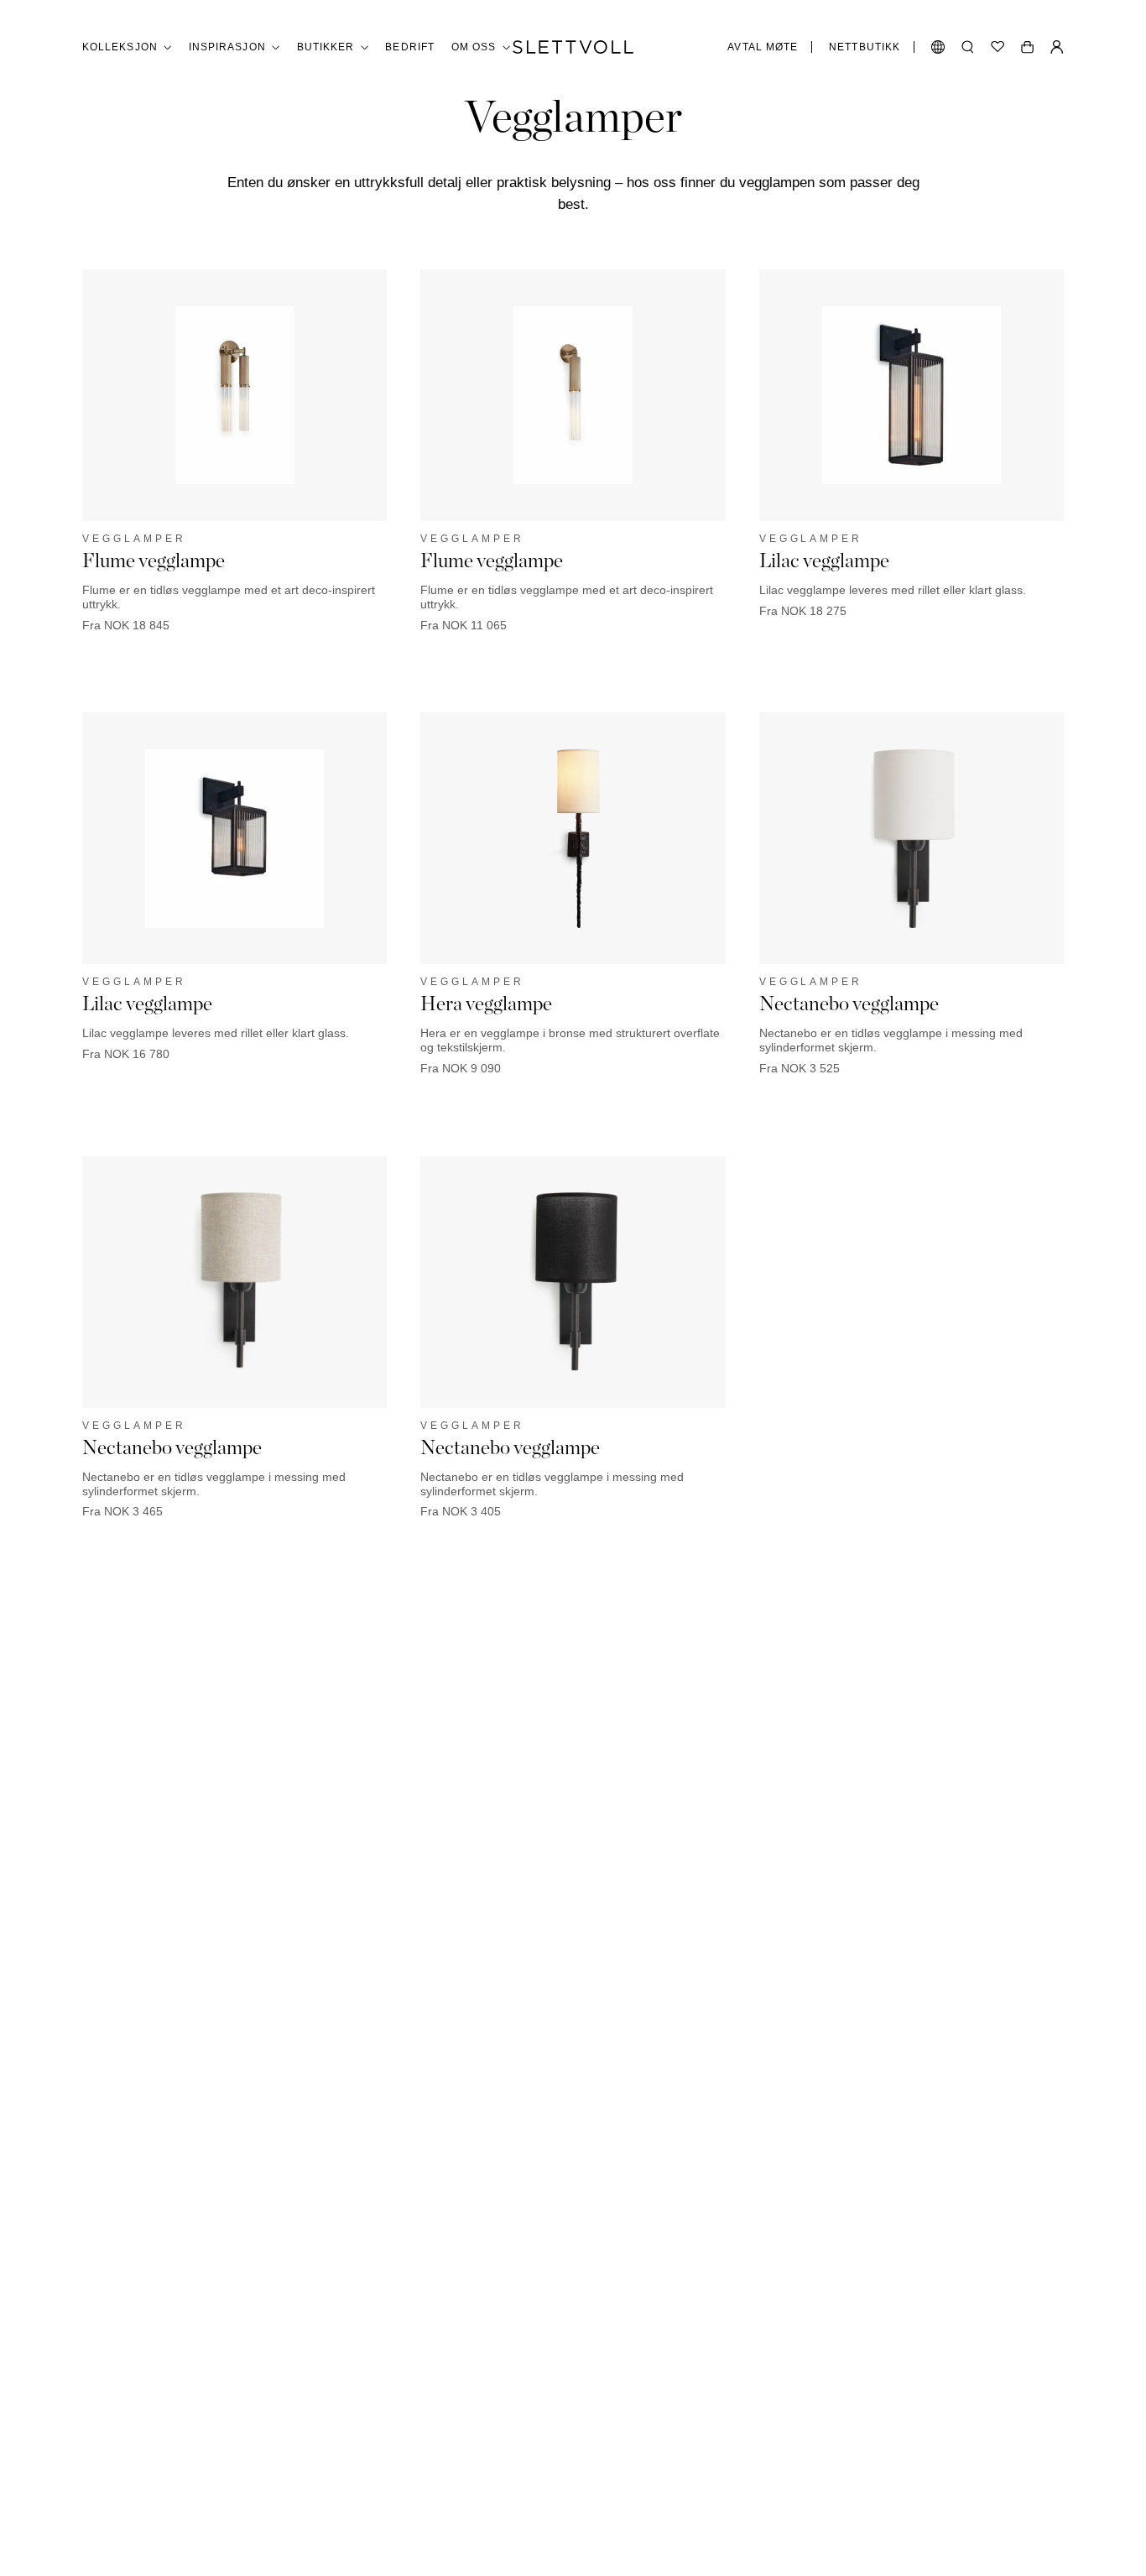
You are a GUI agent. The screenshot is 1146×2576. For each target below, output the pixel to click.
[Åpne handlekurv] (1027, 47)
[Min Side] (1057, 47)
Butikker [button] (326, 47)
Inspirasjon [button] (227, 47)
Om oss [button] (474, 47)
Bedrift (410, 47)
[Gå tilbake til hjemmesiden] (573, 47)
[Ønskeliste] (998, 47)
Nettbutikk (865, 47)
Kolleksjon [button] (120, 47)
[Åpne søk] (968, 47)
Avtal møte (763, 47)
